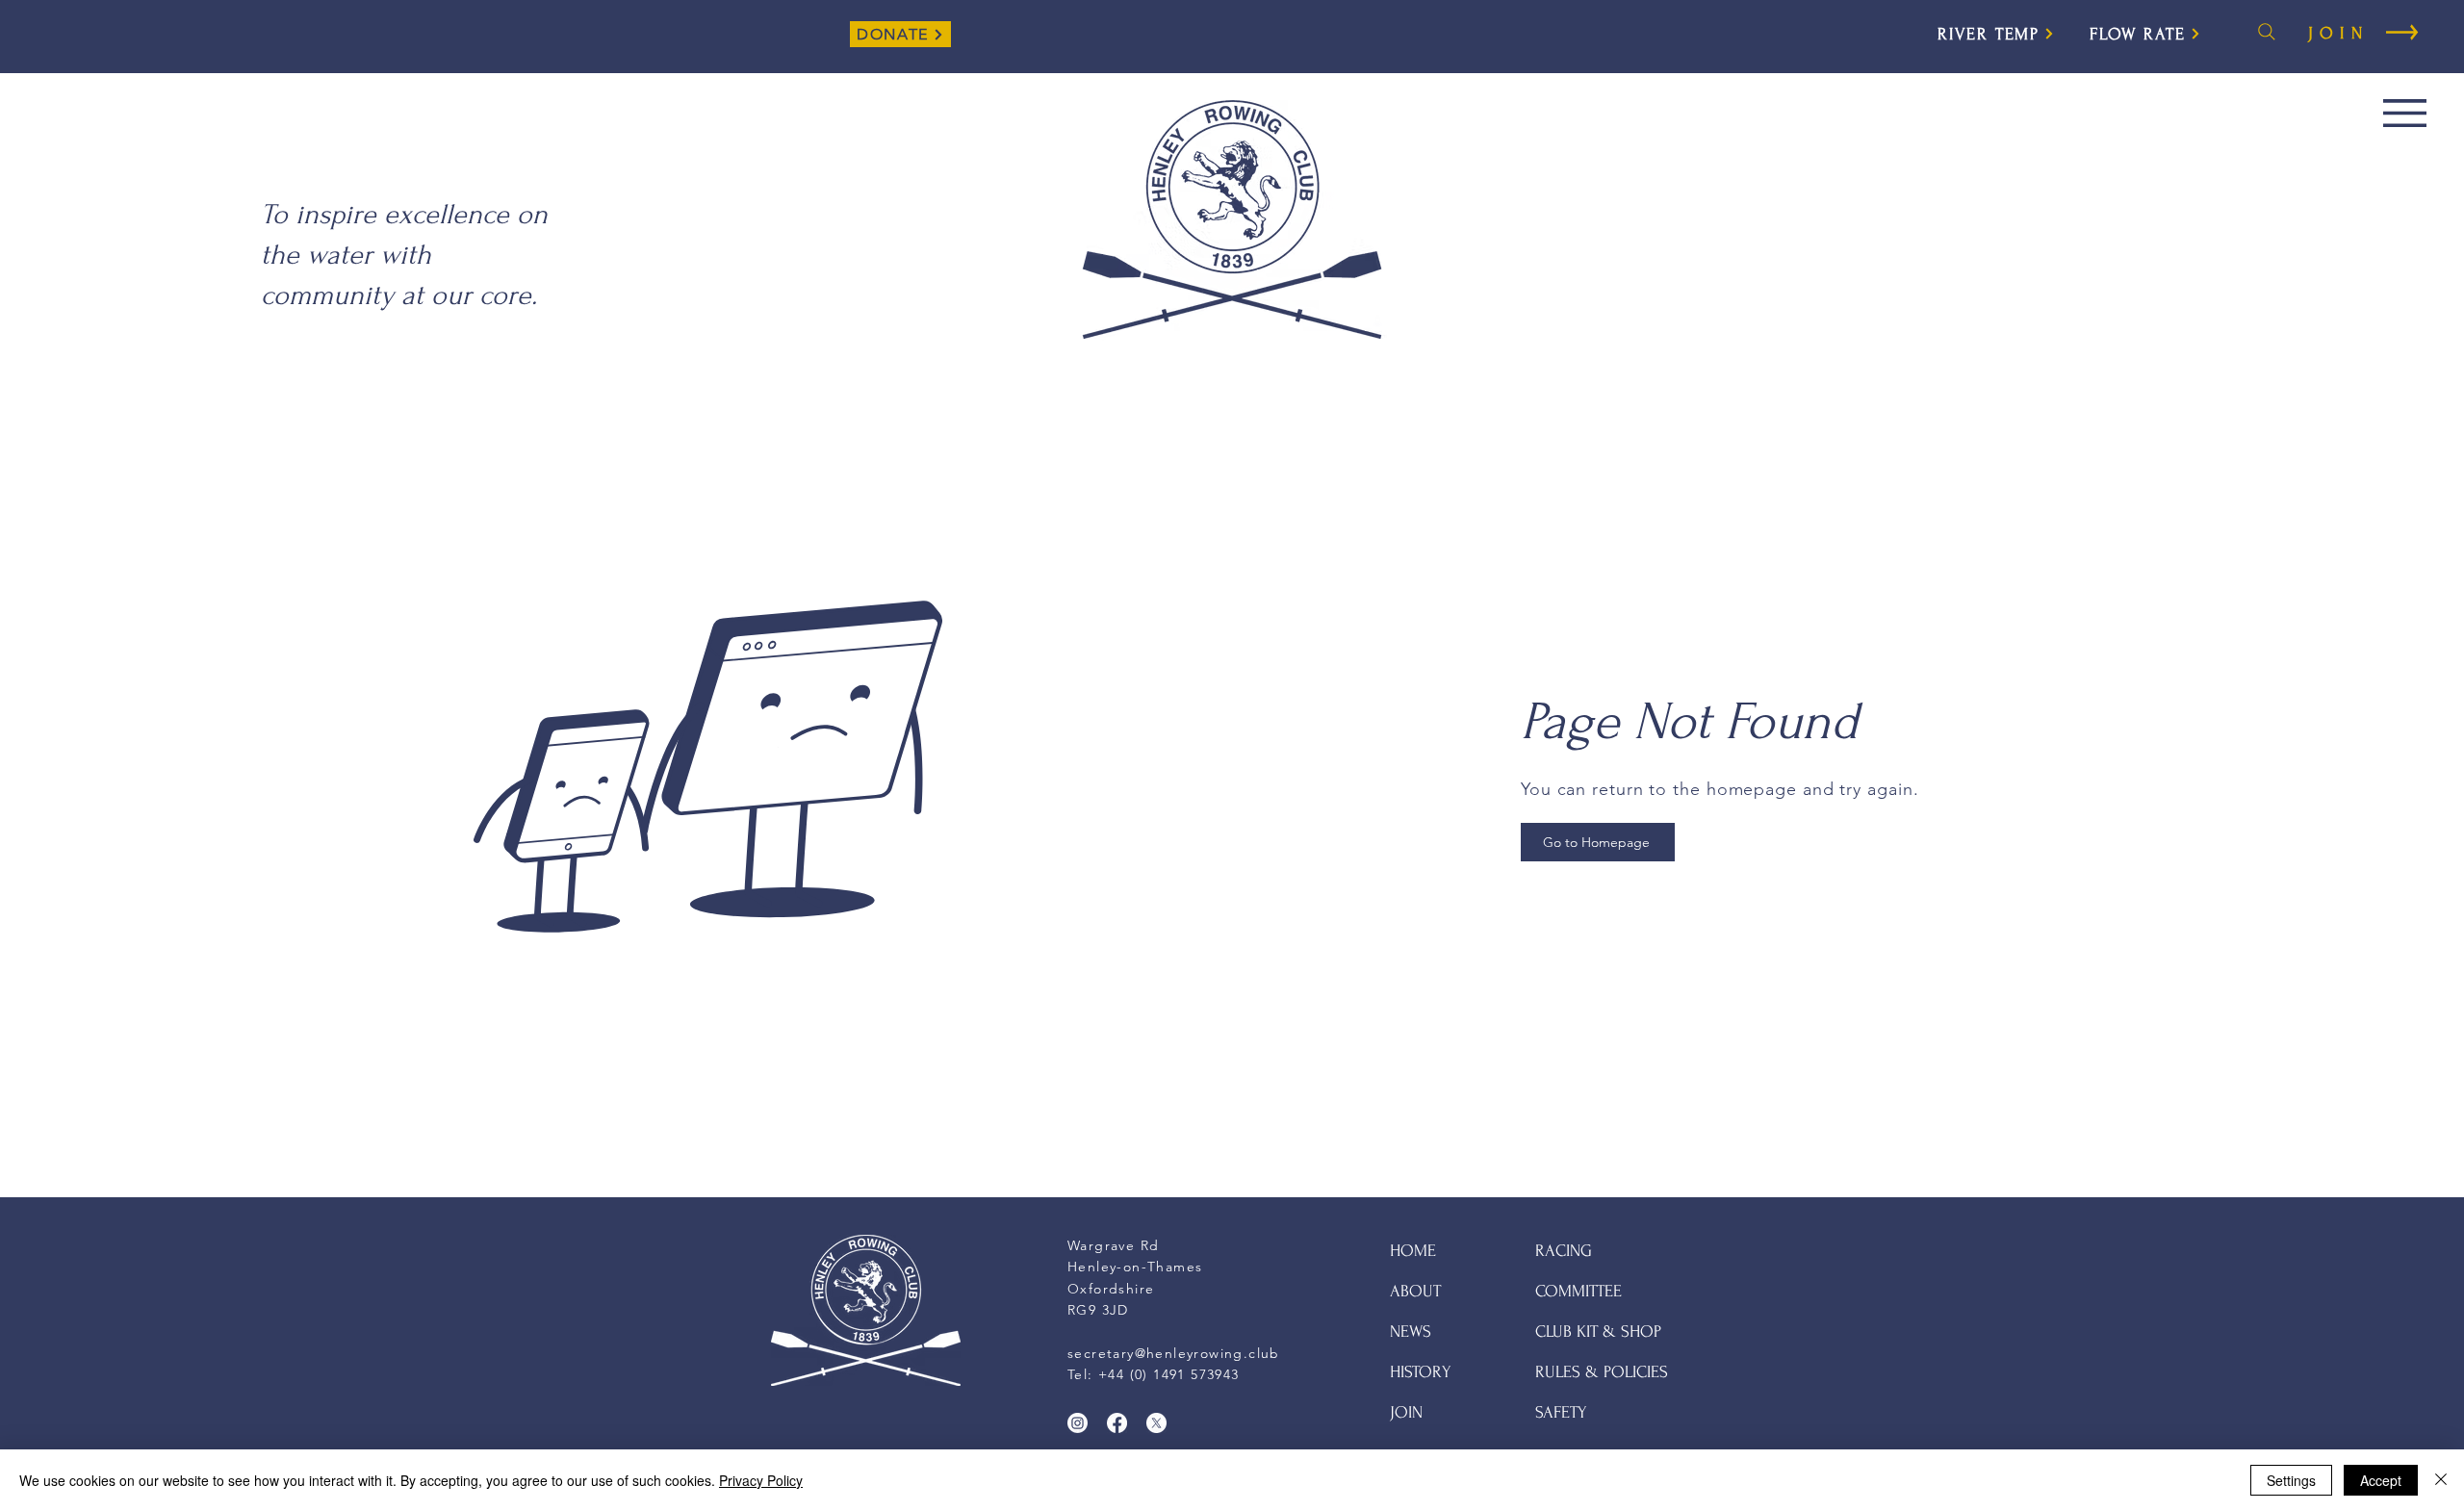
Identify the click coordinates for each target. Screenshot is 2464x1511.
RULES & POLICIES (1602, 1372)
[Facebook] (1117, 1423)
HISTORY (1421, 1372)
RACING (1564, 1251)
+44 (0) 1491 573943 (1169, 1374)
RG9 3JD (1098, 1310)
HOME (1413, 1251)
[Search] (2267, 32)
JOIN (1406, 1412)
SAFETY (1561, 1412)
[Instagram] (1078, 1423)
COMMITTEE (1578, 1291)
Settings (2291, 1480)
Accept (2381, 1480)
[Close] (2441, 1480)
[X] (1156, 1423)
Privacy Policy (761, 1480)
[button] (2405, 113)
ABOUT (1415, 1291)
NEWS (1411, 1332)
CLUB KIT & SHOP (1598, 1332)
